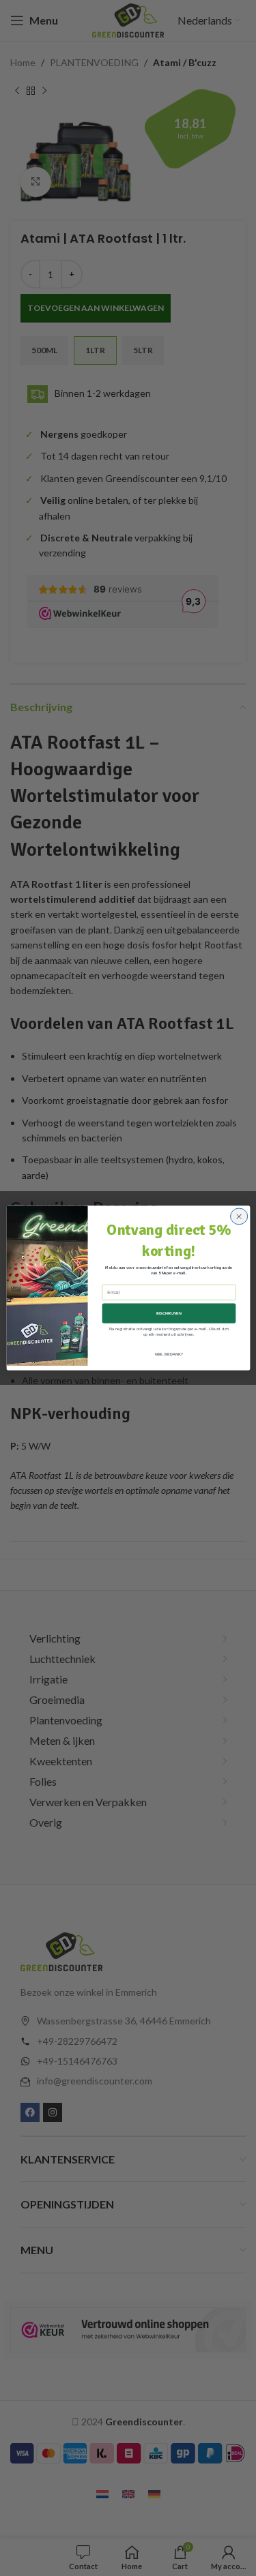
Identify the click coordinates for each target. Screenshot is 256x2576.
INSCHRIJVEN (169, 1313)
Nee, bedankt (169, 1354)
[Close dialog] (239, 1216)
